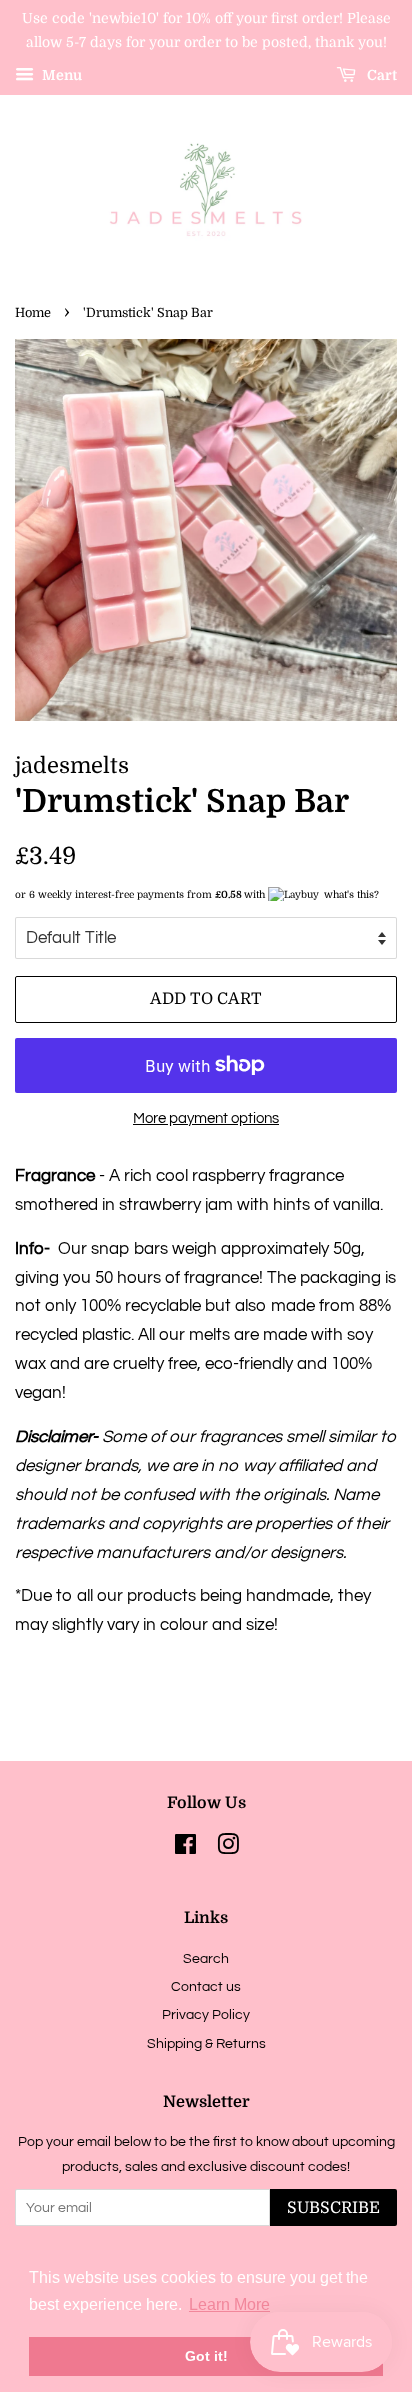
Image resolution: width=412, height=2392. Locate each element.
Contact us (206, 1986)
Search (206, 1958)
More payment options (206, 1118)
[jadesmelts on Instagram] (228, 1848)
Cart (380, 75)
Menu (60, 75)
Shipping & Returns (206, 2043)
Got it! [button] (206, 2356)
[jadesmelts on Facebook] (185, 1848)
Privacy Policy (206, 2014)
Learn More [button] (229, 2304)
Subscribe (333, 2208)
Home (33, 313)
